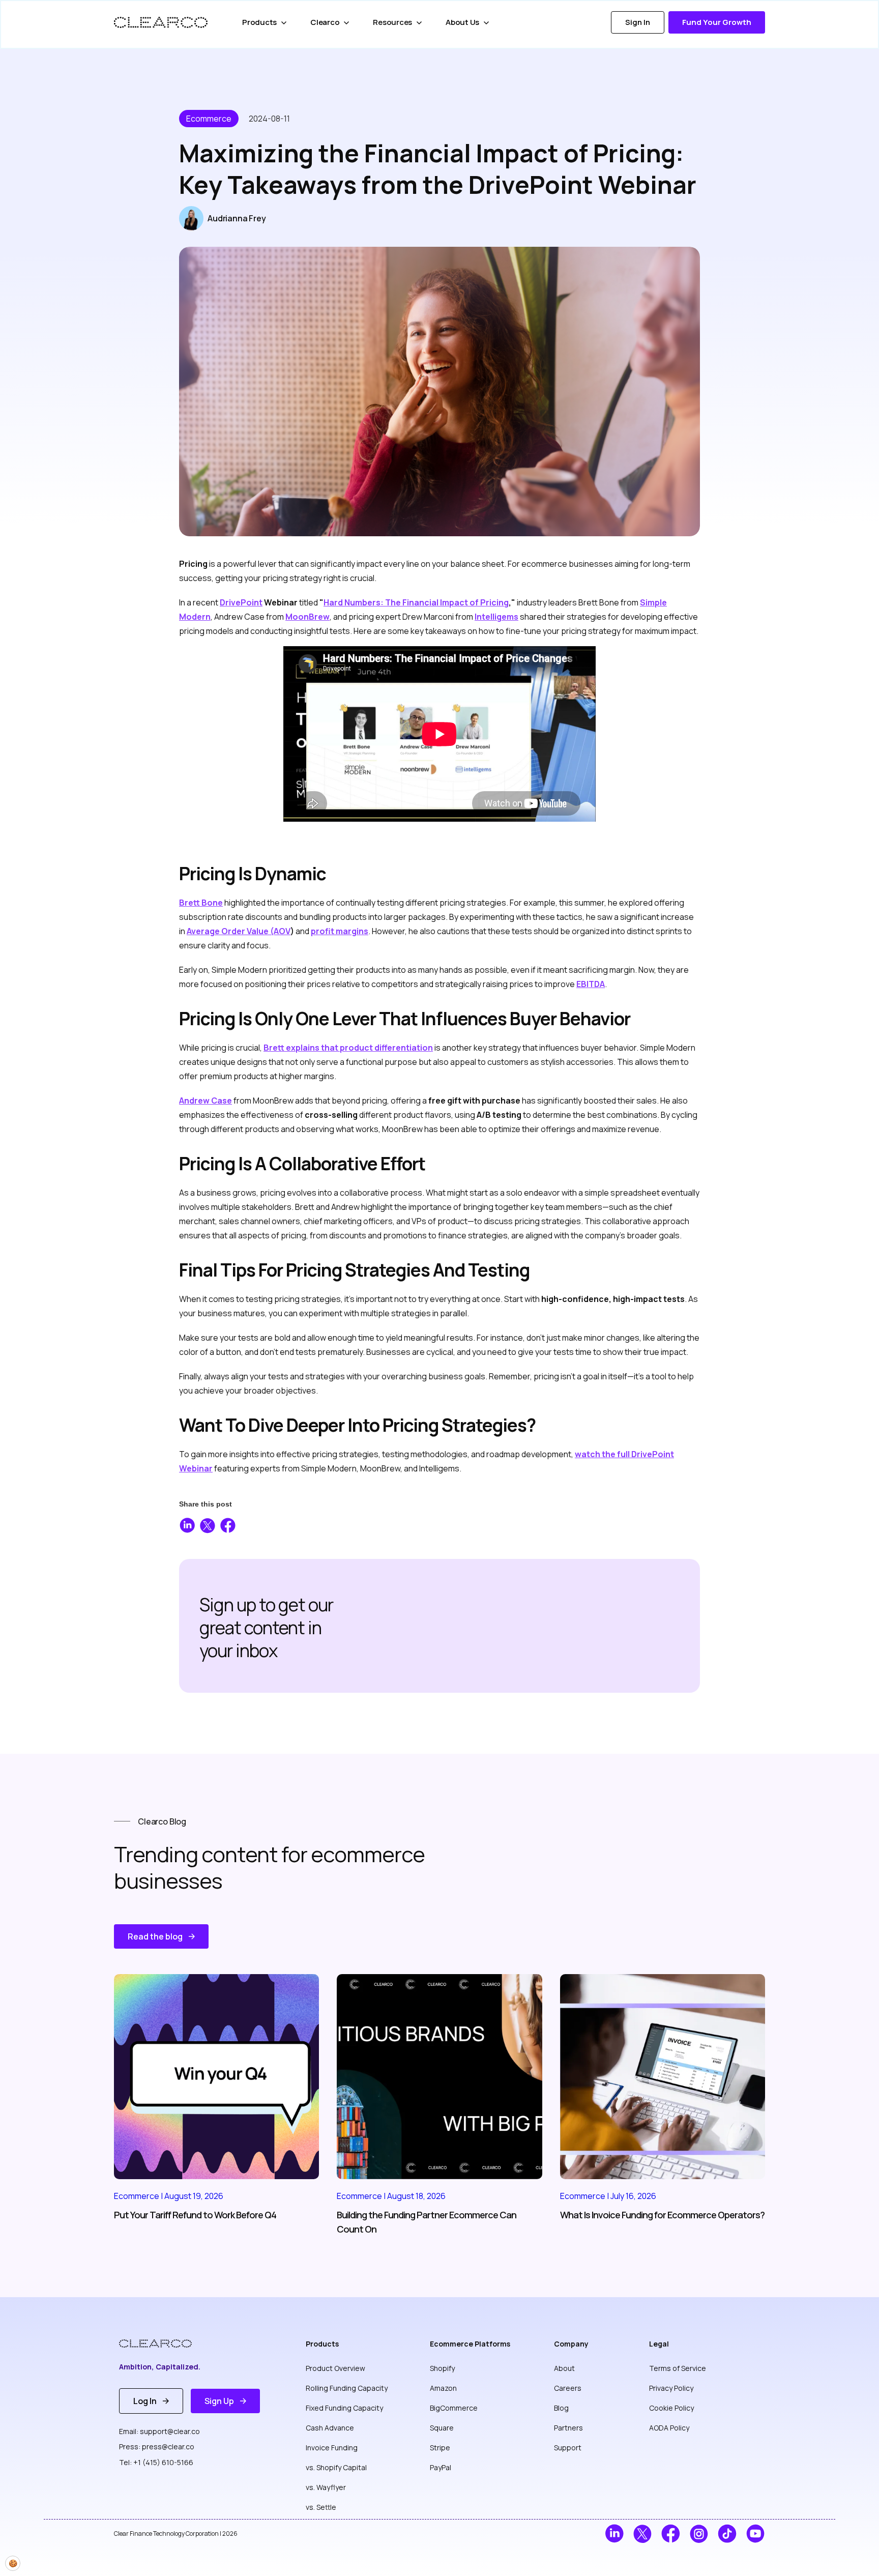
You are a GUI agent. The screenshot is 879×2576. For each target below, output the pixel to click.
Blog (561, 2408)
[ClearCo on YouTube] (756, 2534)
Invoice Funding (332, 2448)
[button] (266, 22)
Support (568, 2448)
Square (442, 2428)
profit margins (340, 931)
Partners (568, 2428)
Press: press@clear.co (157, 2447)
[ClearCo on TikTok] (727, 2534)
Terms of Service (678, 2368)
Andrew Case (206, 1101)
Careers (568, 2388)
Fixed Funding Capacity (344, 2408)
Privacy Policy (671, 2388)
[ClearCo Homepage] (163, 2343)
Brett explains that (348, 1048)
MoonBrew (307, 617)
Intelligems (496, 617)
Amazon (443, 2388)
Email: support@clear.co (159, 2431)
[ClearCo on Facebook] (671, 2534)
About (564, 2368)
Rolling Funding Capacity (347, 2388)
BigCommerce (454, 2408)
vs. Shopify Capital (336, 2467)
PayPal (441, 2467)
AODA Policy (669, 2428)
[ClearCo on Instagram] (699, 2534)
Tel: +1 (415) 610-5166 (156, 2462)
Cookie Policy (671, 2408)
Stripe (440, 2448)
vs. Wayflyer (326, 2487)
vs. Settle (321, 2507)
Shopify (442, 2368)
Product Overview (335, 2368)
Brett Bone (201, 903)
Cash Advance (330, 2428)
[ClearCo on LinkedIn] (614, 2534)
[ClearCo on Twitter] (643, 2534)
